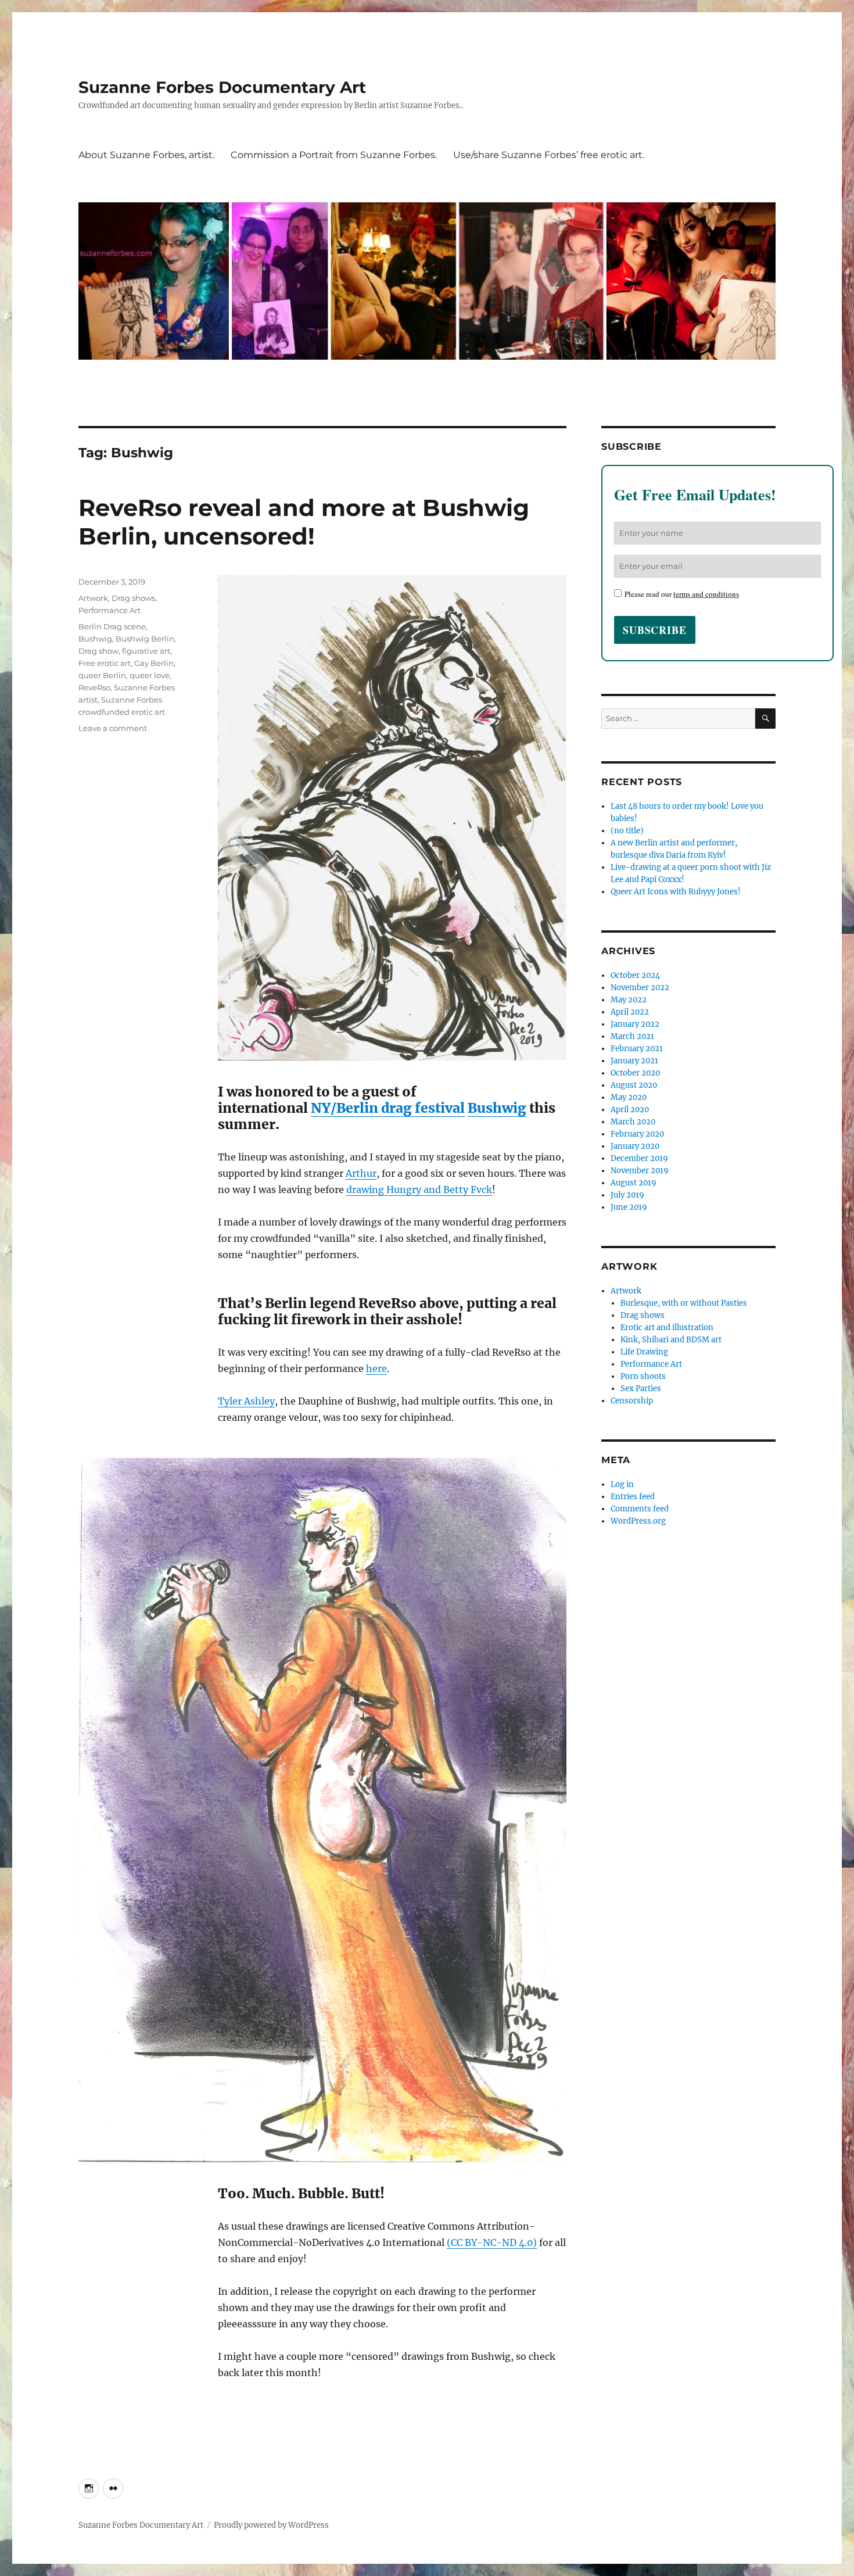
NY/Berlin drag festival (388, 1108)
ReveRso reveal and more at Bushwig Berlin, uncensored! (304, 522)
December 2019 (639, 1158)
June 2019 (629, 1207)
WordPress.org (638, 1521)
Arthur (361, 1173)
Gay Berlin (154, 663)
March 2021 (632, 1036)
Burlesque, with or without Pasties (684, 1303)
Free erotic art (105, 663)
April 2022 (630, 1012)
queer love (150, 675)
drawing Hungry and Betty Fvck (419, 1190)
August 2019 (634, 1183)
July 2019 (627, 1195)
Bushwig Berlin (145, 639)
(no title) (627, 831)
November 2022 (640, 988)
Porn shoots (643, 1376)
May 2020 (629, 1097)
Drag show (98, 651)
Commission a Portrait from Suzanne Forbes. (334, 155)
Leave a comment (113, 728)
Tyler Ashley (246, 1401)
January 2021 (634, 1061)
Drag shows (133, 598)
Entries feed (633, 1497)
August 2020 (634, 1085)
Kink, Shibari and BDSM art (671, 1340)
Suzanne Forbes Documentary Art (222, 87)
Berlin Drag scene (112, 626)
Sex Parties (641, 1389)
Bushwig (497, 1108)
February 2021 (637, 1049)
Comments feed (640, 1509)
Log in (622, 1484)
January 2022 (635, 1024)
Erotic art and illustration (667, 1328)
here (376, 1368)
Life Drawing (644, 1352)
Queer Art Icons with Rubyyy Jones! (676, 892)
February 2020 (637, 1134)
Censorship (632, 1401)
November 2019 (640, 1171)
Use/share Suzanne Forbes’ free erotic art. (549, 155)
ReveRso (94, 687)
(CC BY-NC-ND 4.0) (492, 2242)
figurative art (146, 651)
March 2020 (633, 1122)
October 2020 (635, 1073)
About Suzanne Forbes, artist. (146, 155)
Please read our (682, 594)
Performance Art (110, 610)
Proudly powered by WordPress (271, 2525)
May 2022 (629, 1000)
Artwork (93, 598)
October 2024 (635, 975)
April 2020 (630, 1110)
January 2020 (635, 1146)
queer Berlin (102, 675)
